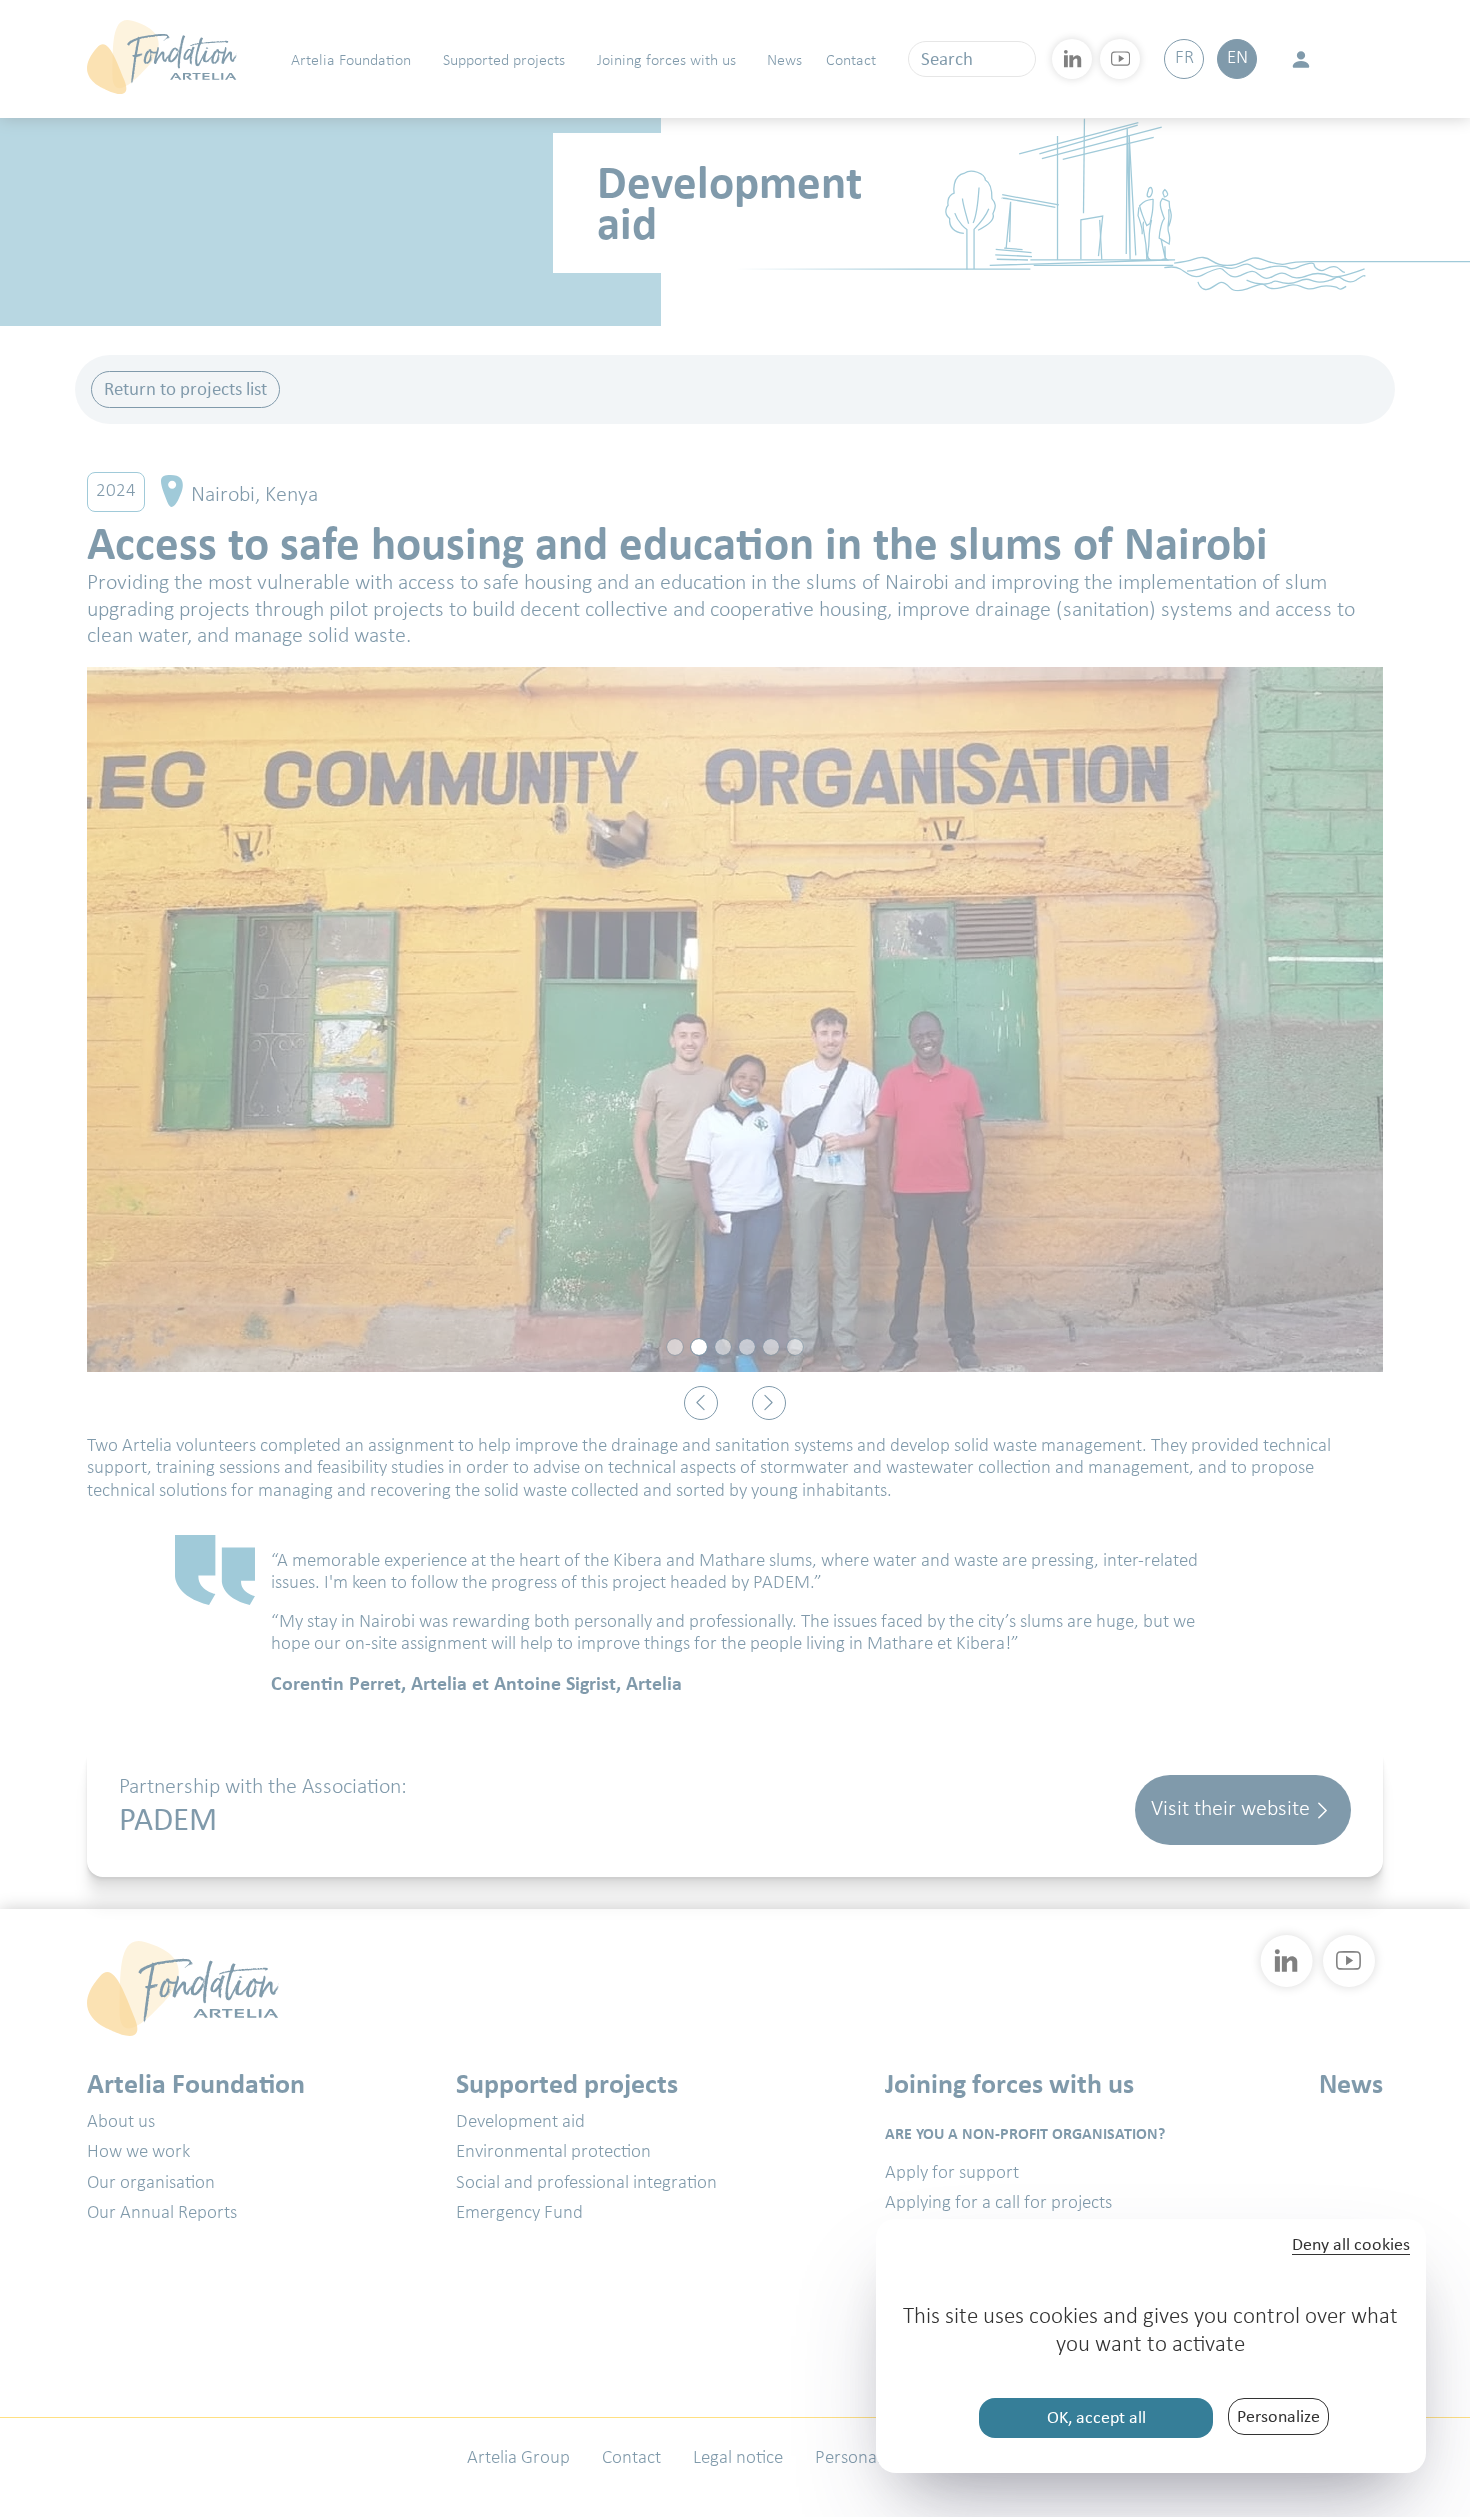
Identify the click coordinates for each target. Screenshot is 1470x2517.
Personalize (1278, 2416)
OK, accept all (1096, 2417)
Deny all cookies (1351, 2245)
